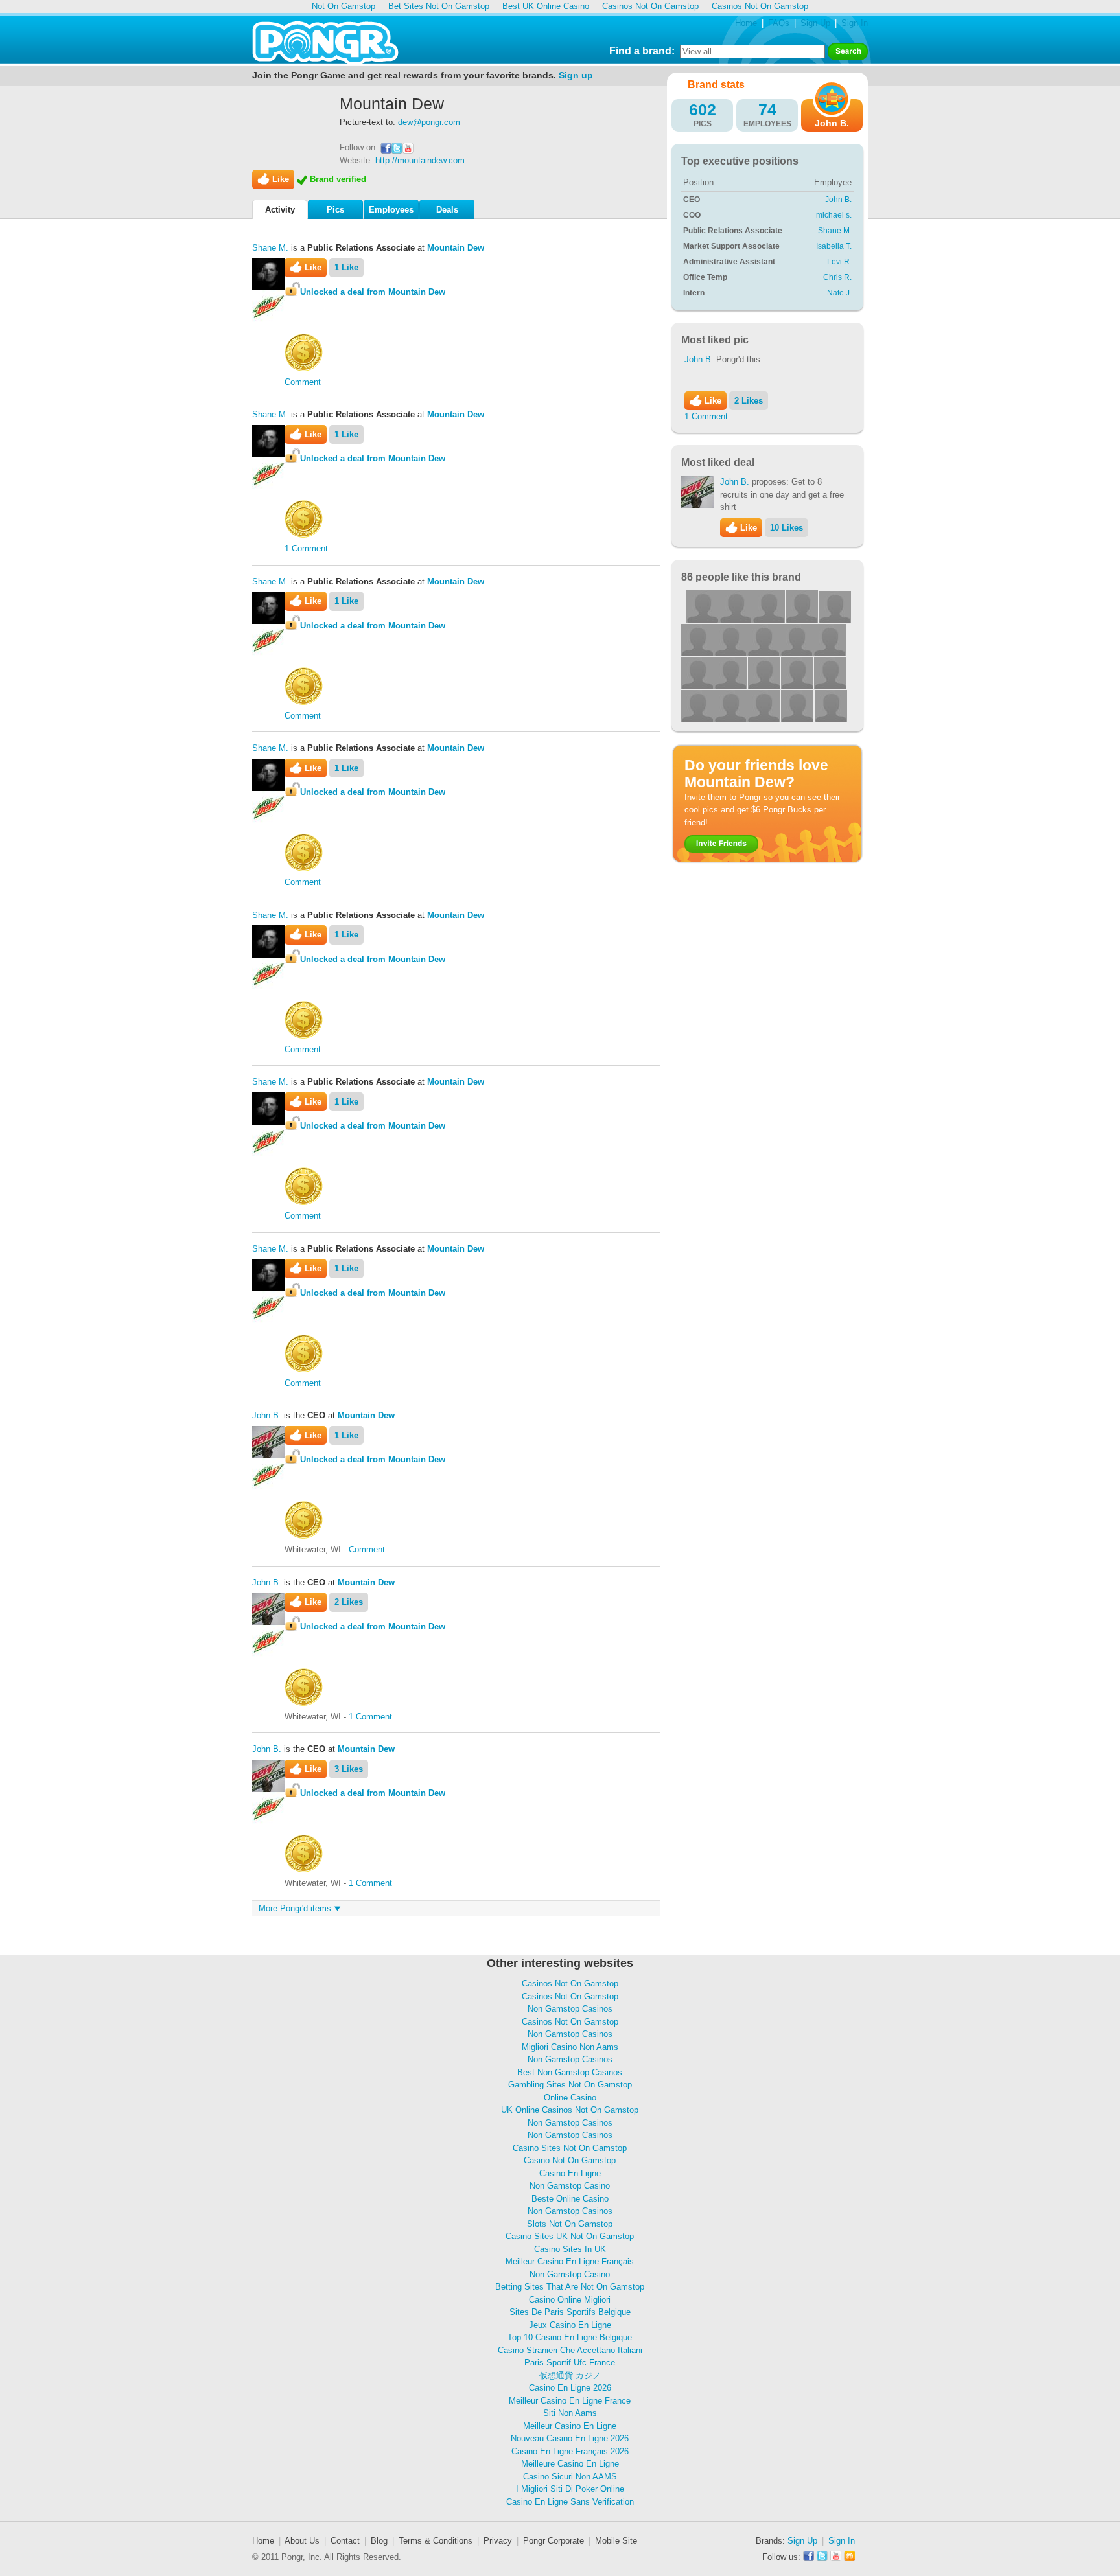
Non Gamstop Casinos (570, 2009)
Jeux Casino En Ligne (570, 2325)
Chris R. (837, 277)
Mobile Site (616, 2541)
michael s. (834, 215)
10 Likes (787, 528)
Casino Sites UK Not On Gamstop (570, 2236)
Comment (303, 382)
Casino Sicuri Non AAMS (570, 2477)
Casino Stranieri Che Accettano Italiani (570, 2350)
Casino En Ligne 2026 (570, 2388)
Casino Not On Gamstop (570, 2160)
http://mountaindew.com (420, 160)
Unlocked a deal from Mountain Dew (373, 292)
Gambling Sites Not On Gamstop (570, 2085)
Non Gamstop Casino (570, 2186)
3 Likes (349, 1769)
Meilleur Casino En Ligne (570, 2426)
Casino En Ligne (570, 2173)
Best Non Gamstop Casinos (570, 2072)
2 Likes (349, 1602)
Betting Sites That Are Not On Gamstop (570, 2287)
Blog (379, 2541)
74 (767, 109)
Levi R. (839, 262)
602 (703, 109)
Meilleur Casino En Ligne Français (570, 2261)
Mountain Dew (456, 248)
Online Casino (570, 2098)
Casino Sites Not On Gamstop (570, 2148)
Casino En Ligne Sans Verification (570, 2502)
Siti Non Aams (570, 2413)
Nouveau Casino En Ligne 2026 (570, 2438)
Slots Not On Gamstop (570, 2224)
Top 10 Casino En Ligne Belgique (570, 2337)
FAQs (779, 23)
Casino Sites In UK (570, 2249)
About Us (302, 2541)
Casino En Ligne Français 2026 (570, 2451)
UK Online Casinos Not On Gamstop (570, 2110)
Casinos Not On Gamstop (570, 1984)
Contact (345, 2541)
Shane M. (270, 248)
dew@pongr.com (429, 122)
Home (746, 23)
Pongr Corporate (554, 2541)
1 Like (346, 267)
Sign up (576, 75)
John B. (267, 1415)
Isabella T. (834, 246)
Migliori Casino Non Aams (570, 2047)
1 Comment (306, 548)
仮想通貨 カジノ (570, 2375)
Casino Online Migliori (570, 2300)
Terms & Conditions (436, 2541)
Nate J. (839, 293)
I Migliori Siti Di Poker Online (570, 2489)
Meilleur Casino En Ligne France (570, 2401)
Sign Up (815, 23)
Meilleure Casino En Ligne (570, 2464)
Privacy (498, 2541)
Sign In (855, 23)
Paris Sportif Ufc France (570, 2363)
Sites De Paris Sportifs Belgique (570, 2312)
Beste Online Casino (570, 2199)
